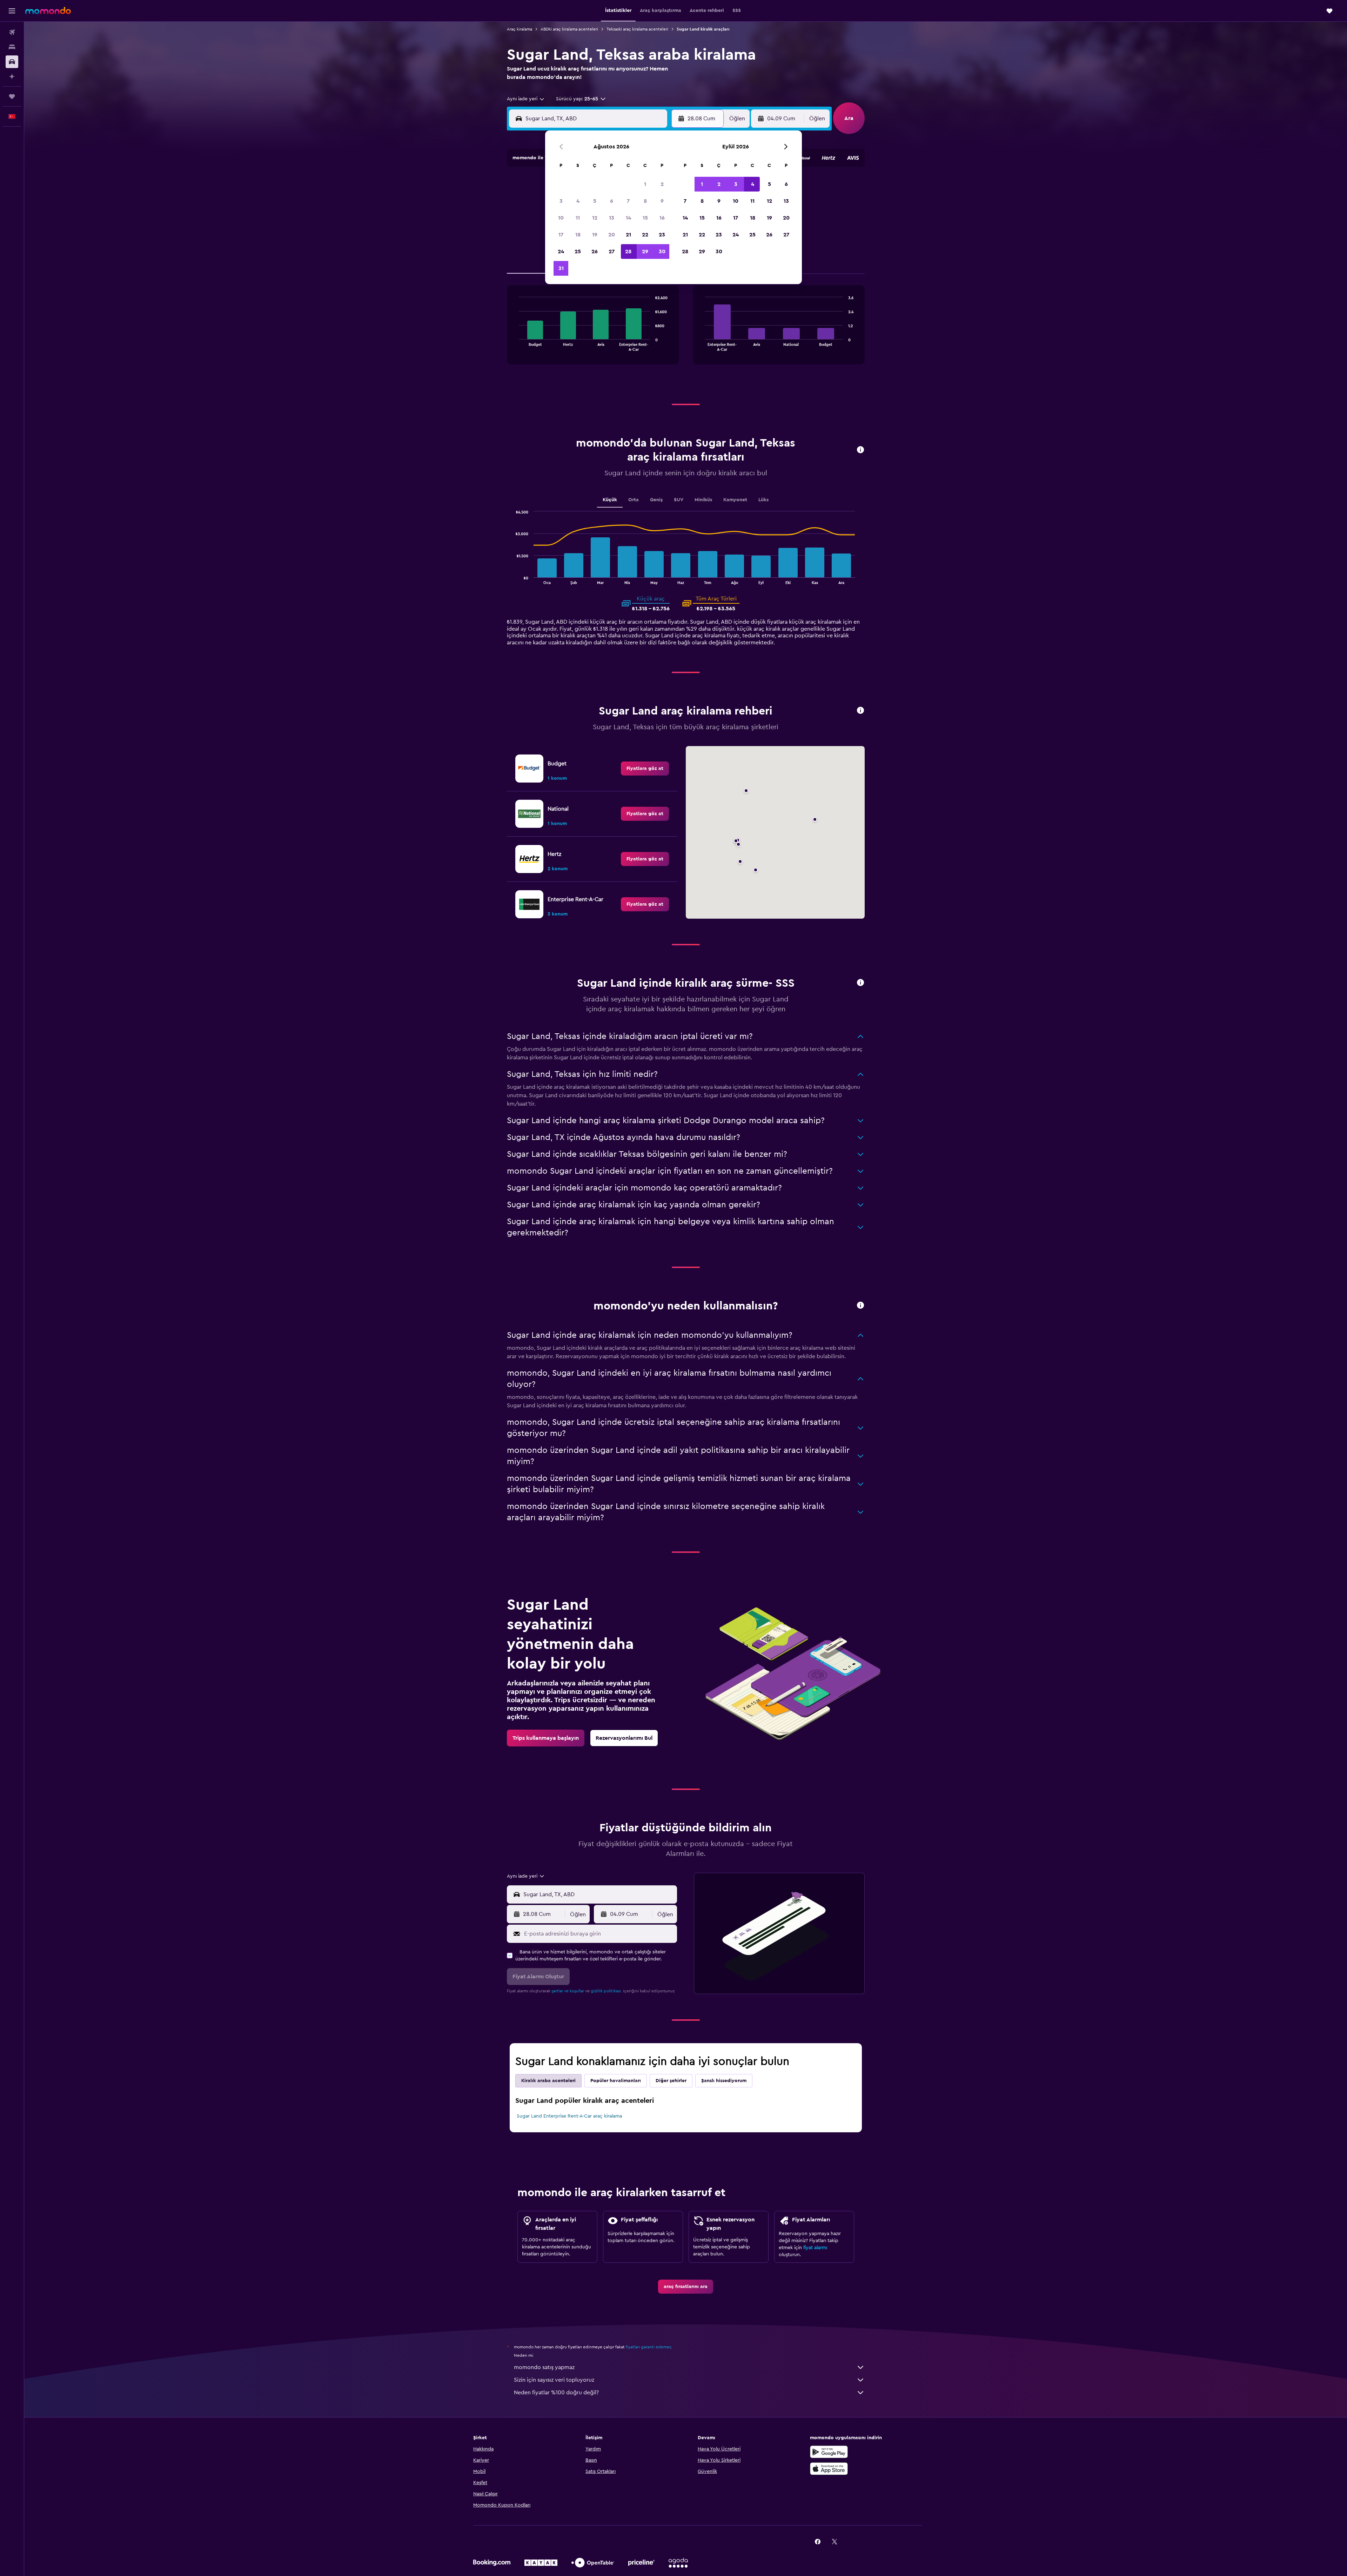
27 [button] (612, 251)
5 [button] (595, 201)
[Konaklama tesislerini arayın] (12, 47)
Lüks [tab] (763, 500)
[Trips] (12, 96)
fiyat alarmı (815, 2248)
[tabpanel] (686, 332)
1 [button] (645, 184)
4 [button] (578, 201)
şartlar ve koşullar (568, 1991)
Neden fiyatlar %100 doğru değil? (556, 2393)
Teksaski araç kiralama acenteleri (637, 29)
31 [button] (561, 268)
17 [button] (561, 235)
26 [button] (595, 251)
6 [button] (612, 201)
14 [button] (628, 218)
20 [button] (612, 235)
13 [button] (612, 218)
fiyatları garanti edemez (648, 2347)
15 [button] (645, 218)
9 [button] (662, 201)
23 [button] (662, 235)
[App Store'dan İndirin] (829, 2469)
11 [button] (578, 218)
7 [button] (628, 201)
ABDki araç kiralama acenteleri (569, 29)
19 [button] (595, 235)
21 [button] (628, 235)
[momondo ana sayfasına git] (48, 11)
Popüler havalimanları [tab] (616, 2081)
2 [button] (662, 184)
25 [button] (578, 251)
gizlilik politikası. (606, 1991)
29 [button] (645, 251)
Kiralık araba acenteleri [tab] (548, 2081)
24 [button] (561, 251)
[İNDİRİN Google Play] (829, 2452)
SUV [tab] (679, 500)
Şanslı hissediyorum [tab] (724, 2081)
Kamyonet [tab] (735, 500)
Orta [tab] (634, 500)
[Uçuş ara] (12, 32)
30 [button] (662, 251)
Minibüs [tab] (703, 500)
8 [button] (645, 201)
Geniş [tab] (656, 500)
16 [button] (662, 218)
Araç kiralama (520, 29)
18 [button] (578, 235)
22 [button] (645, 235)
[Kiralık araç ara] (12, 62)
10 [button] (561, 218)
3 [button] (561, 201)
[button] (12, 11)
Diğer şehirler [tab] (671, 2081)
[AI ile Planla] (12, 76)
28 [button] (628, 251)
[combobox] (526, 99)
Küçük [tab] (610, 500)
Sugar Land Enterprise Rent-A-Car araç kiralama (569, 2116)
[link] (645, 769)
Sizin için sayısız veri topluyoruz (554, 2380)
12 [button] (595, 218)
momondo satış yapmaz (544, 2367)
